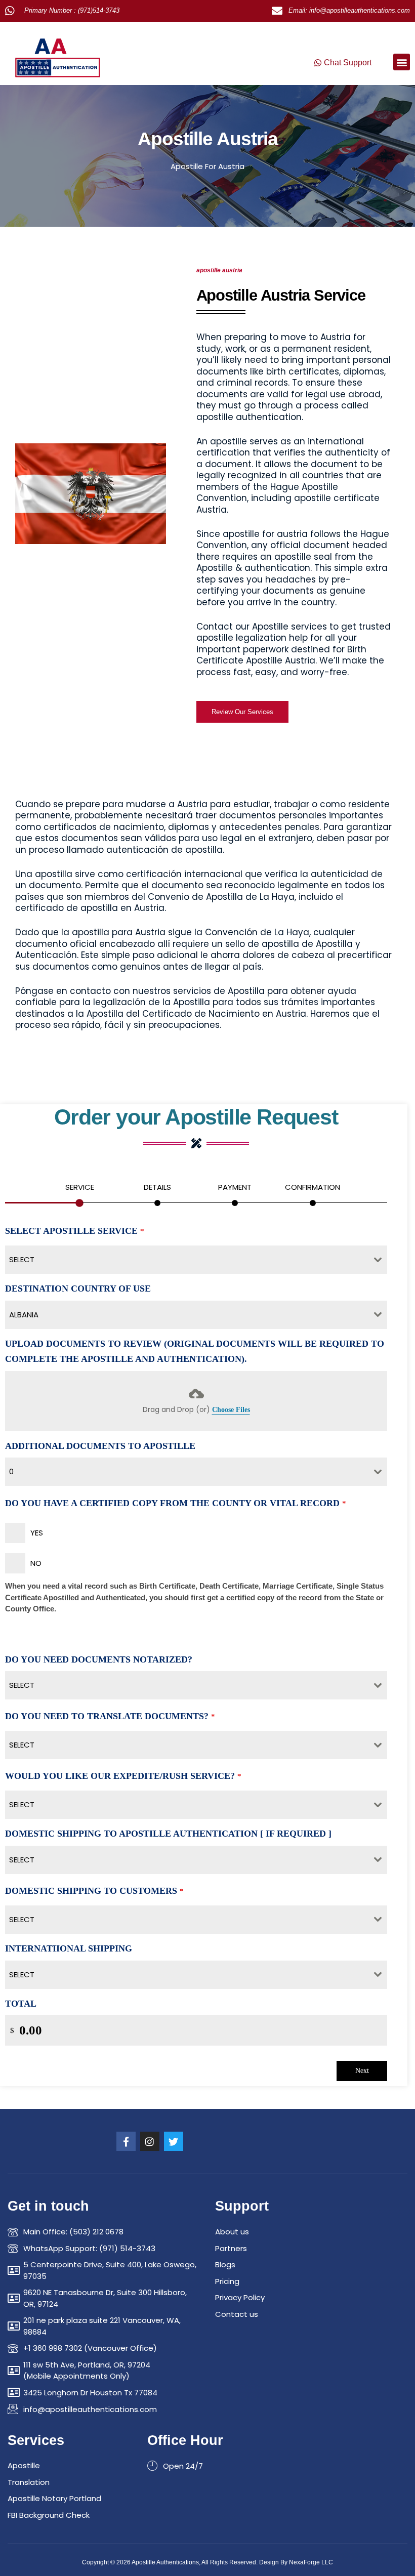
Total (21, 2004)
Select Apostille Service (75, 1231)
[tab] (79, 1192)
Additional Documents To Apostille (100, 1446)
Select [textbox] (22, 1685)
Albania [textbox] (24, 1315)
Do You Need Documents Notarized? (99, 1659)
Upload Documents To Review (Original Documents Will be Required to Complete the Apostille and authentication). (195, 1352)
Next (362, 2071)
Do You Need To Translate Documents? (110, 1716)
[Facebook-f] (126, 2141)
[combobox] (196, 1260)
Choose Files (231, 1410)
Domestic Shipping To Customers (94, 1891)
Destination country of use (78, 1289)
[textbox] (186, 1260)
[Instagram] (150, 2141)
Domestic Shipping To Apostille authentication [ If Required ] (168, 1834)
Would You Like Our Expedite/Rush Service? (123, 1776)
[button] (402, 62)
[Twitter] (174, 2141)
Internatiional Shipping (69, 1948)
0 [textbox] (11, 1471)
